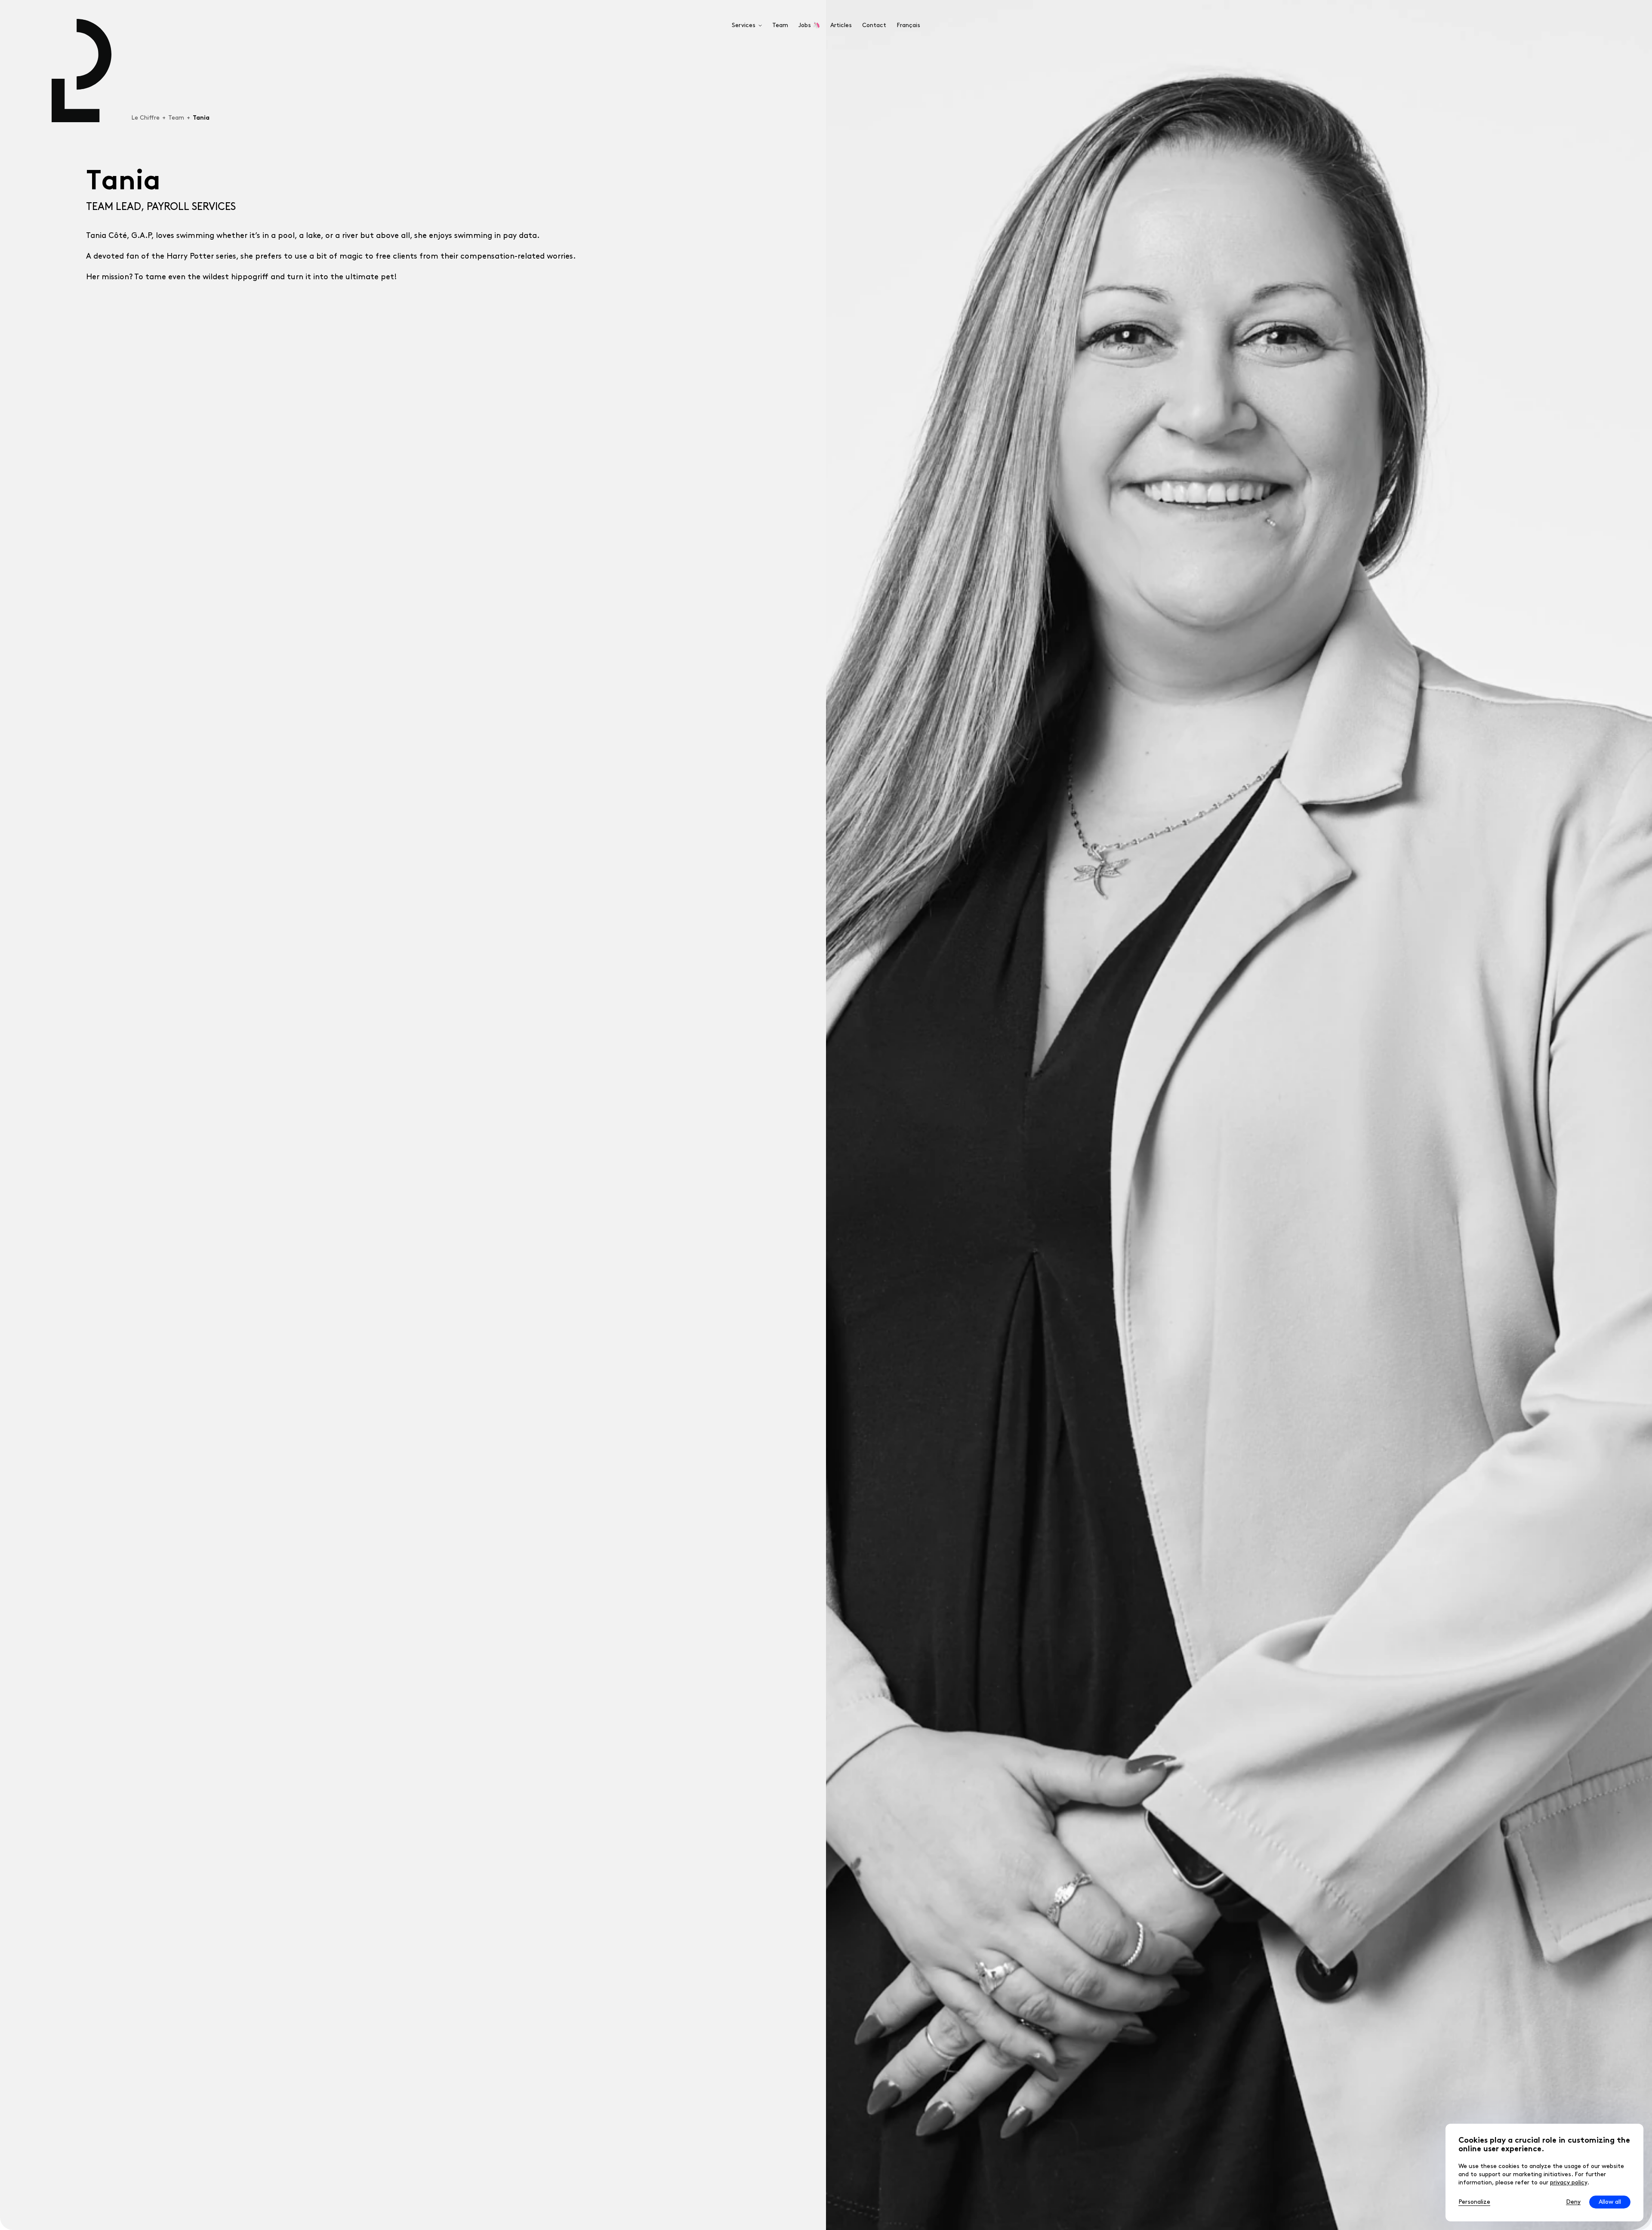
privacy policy (1569, 2182)
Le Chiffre (145, 118)
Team (176, 118)
